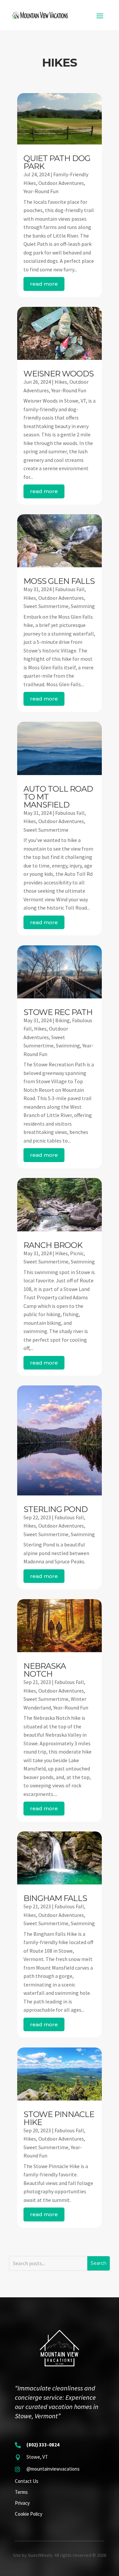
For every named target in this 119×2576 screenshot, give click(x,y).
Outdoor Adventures (61, 183)
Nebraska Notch (45, 1670)
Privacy (22, 2503)
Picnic (77, 1253)
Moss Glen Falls (59, 581)
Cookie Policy (29, 2514)
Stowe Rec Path (58, 1012)
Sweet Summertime (46, 606)
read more (44, 284)
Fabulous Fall (70, 589)
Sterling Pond (56, 1509)
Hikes (61, 382)
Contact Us (27, 2481)
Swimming (83, 606)
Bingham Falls (55, 1898)
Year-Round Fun (41, 191)
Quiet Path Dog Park (57, 162)
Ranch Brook (53, 1245)
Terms (21, 2492)
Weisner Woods (59, 374)
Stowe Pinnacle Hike (59, 2118)
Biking (62, 1020)
